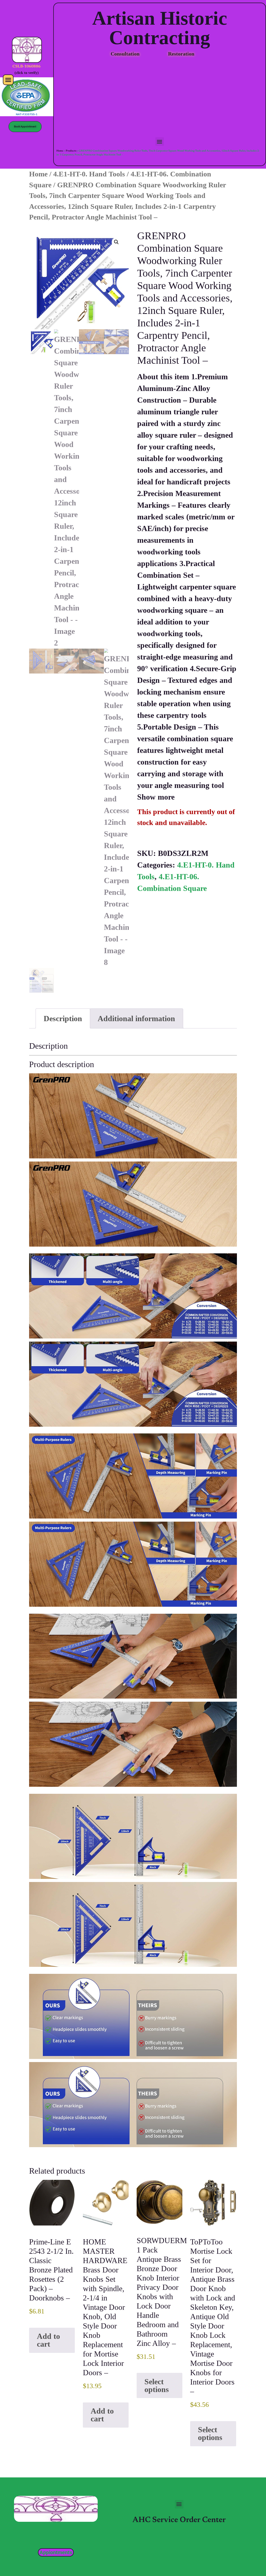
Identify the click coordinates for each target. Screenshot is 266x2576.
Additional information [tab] (136, 1018)
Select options (157, 2385)
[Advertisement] (160, 98)
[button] (8, 80)
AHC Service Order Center (179, 2520)
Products (71, 151)
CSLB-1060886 (26, 67)
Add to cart (48, 2340)
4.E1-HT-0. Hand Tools (89, 174)
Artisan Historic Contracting (160, 28)
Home (60, 151)
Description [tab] (63, 1018)
